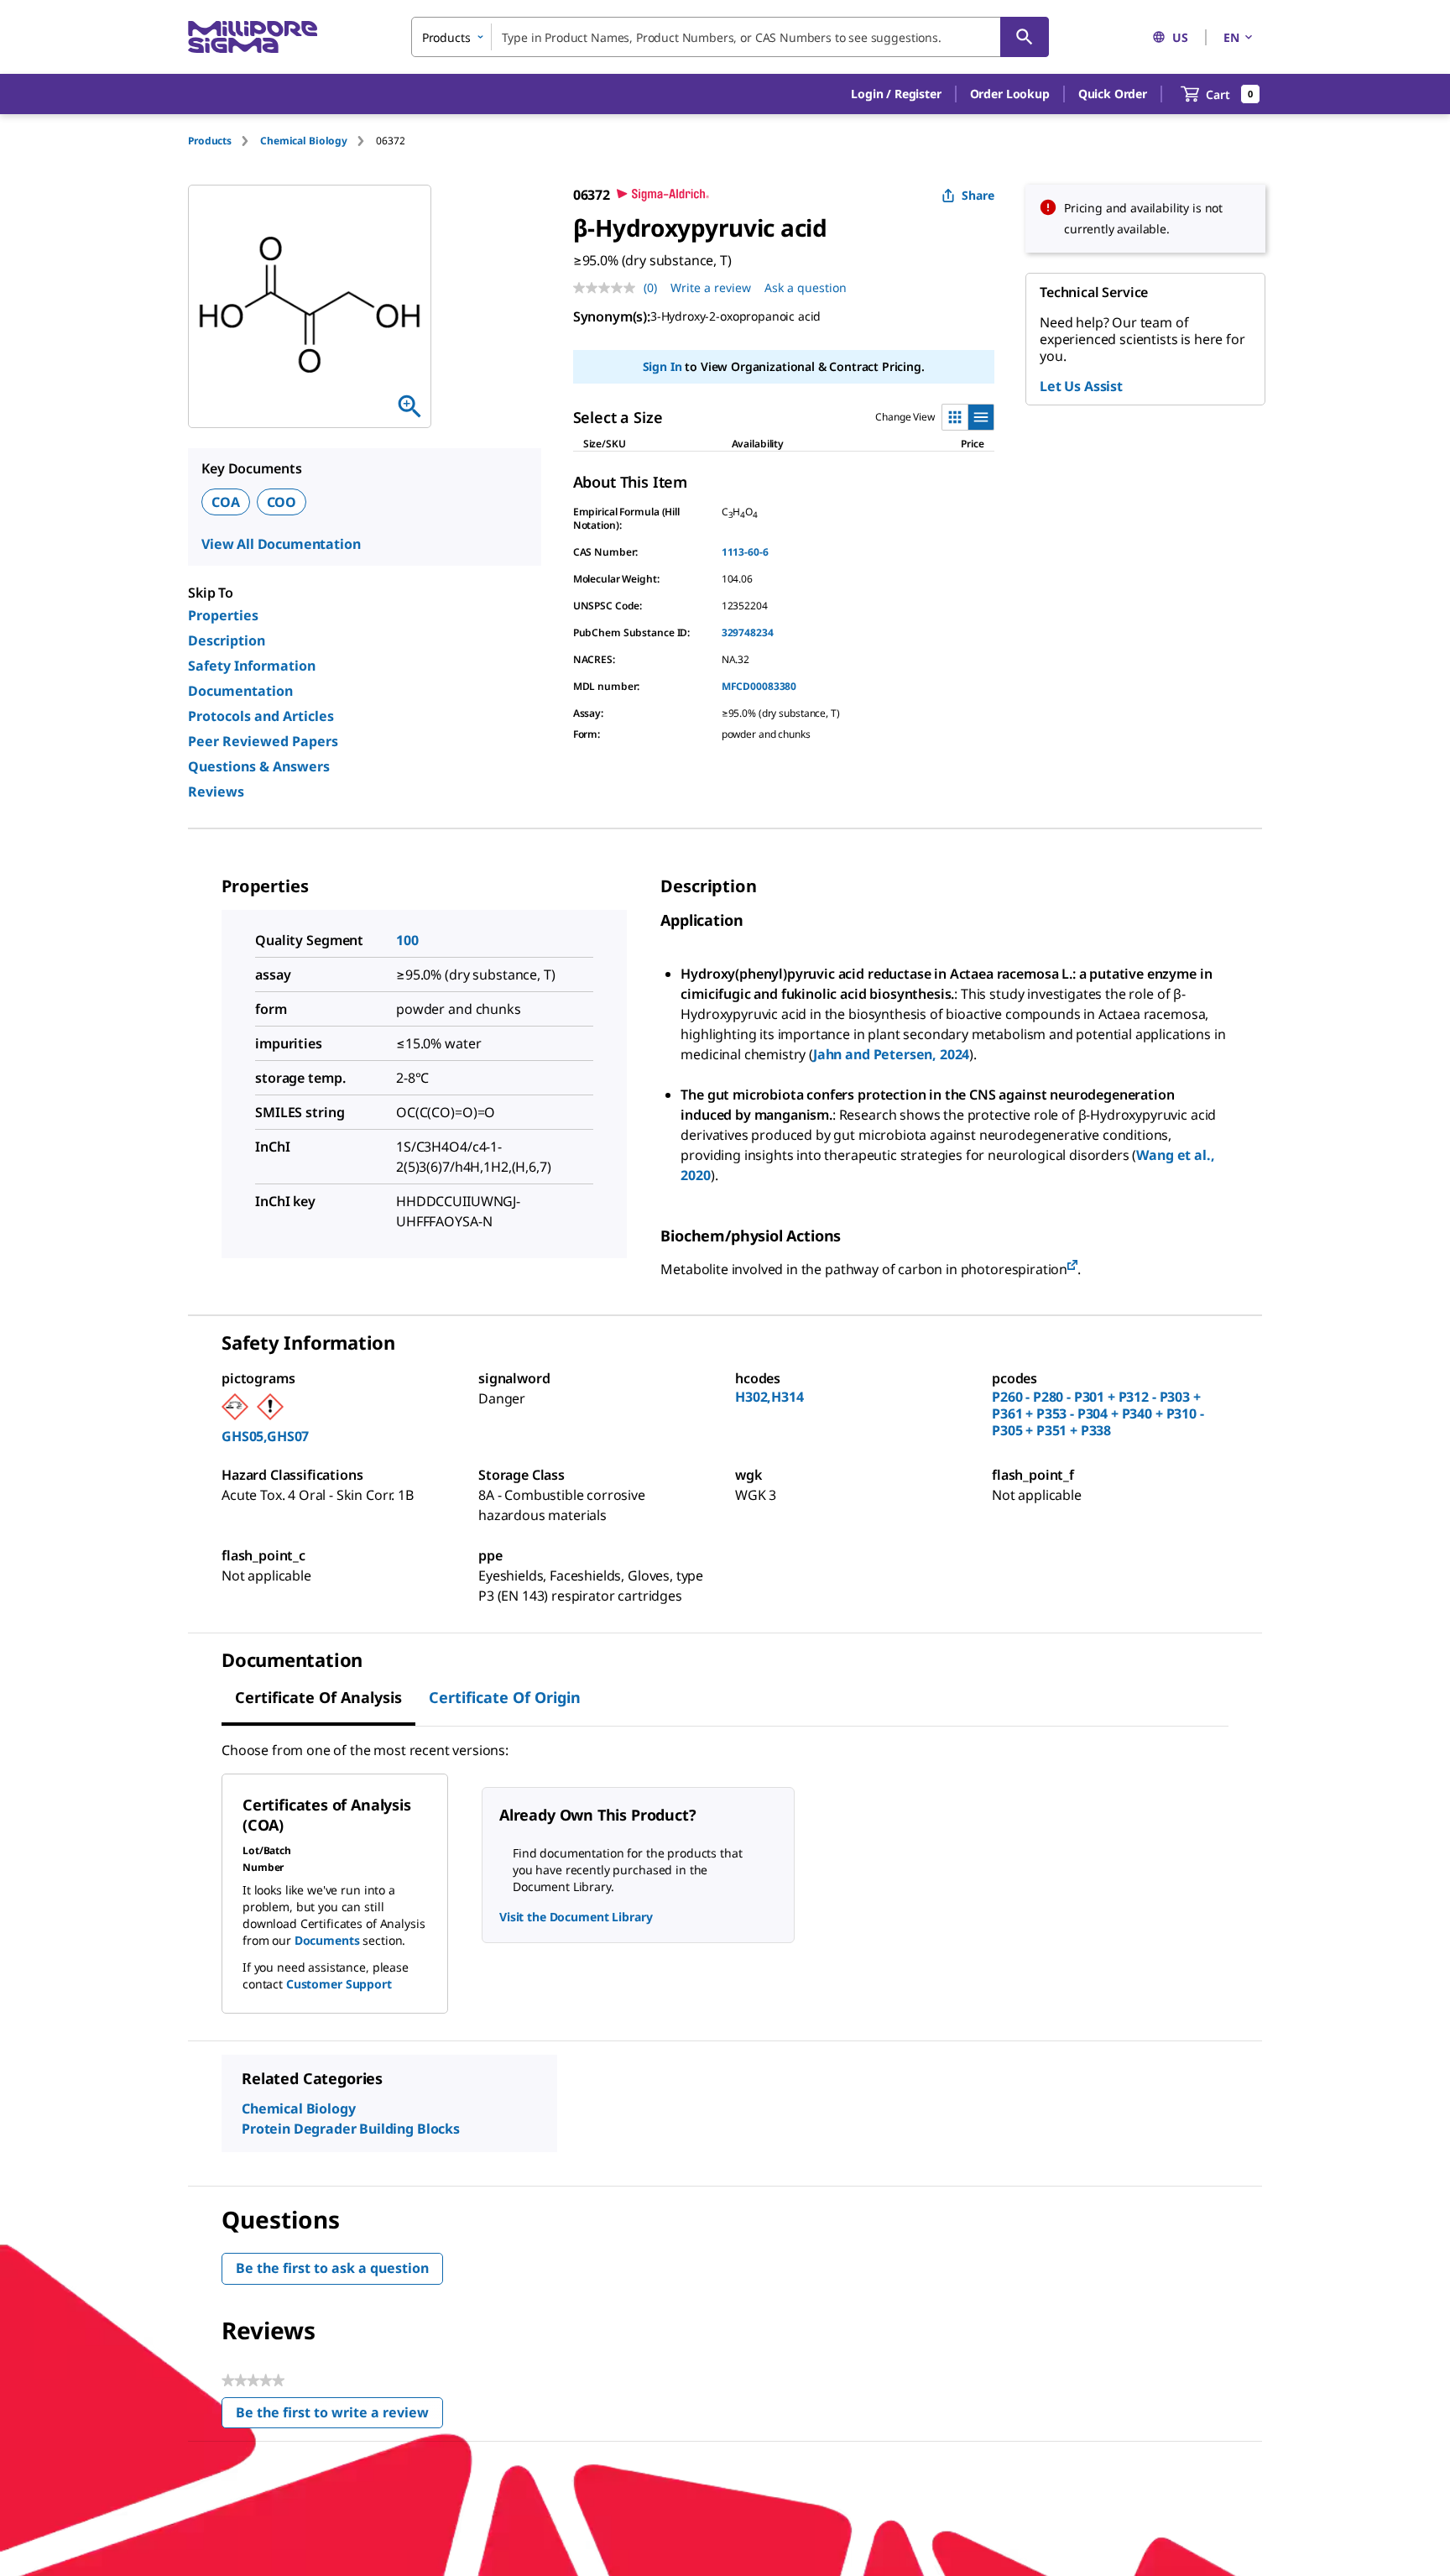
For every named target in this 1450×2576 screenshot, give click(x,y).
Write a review (711, 287)
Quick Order (1113, 94)
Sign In (662, 366)
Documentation (240, 691)
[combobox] (730, 37)
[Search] (1025, 37)
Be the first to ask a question (332, 2268)
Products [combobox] (446, 37)
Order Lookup (1010, 94)
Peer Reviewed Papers (263, 741)
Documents (327, 1940)
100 (407, 940)
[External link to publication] (1072, 1266)
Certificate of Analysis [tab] (318, 1697)
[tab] (224, 141)
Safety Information (252, 666)
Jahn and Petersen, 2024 (891, 1054)
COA (226, 502)
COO (282, 502)
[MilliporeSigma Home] (253, 37)
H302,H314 (769, 1397)
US (1180, 37)
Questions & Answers (259, 766)
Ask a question (806, 287)
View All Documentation (281, 544)
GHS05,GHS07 (265, 1436)
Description (227, 640)
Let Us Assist (1081, 386)
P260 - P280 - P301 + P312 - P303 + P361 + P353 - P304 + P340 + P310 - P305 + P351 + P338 (1098, 1413)
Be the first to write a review (339, 2416)
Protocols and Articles (261, 716)
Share (978, 195)
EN (1231, 37)
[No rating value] (608, 288)
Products (210, 141)
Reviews (216, 792)
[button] (896, 94)
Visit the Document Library (576, 1917)
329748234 (748, 632)
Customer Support (339, 1984)
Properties (223, 615)
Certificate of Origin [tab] (505, 1697)
